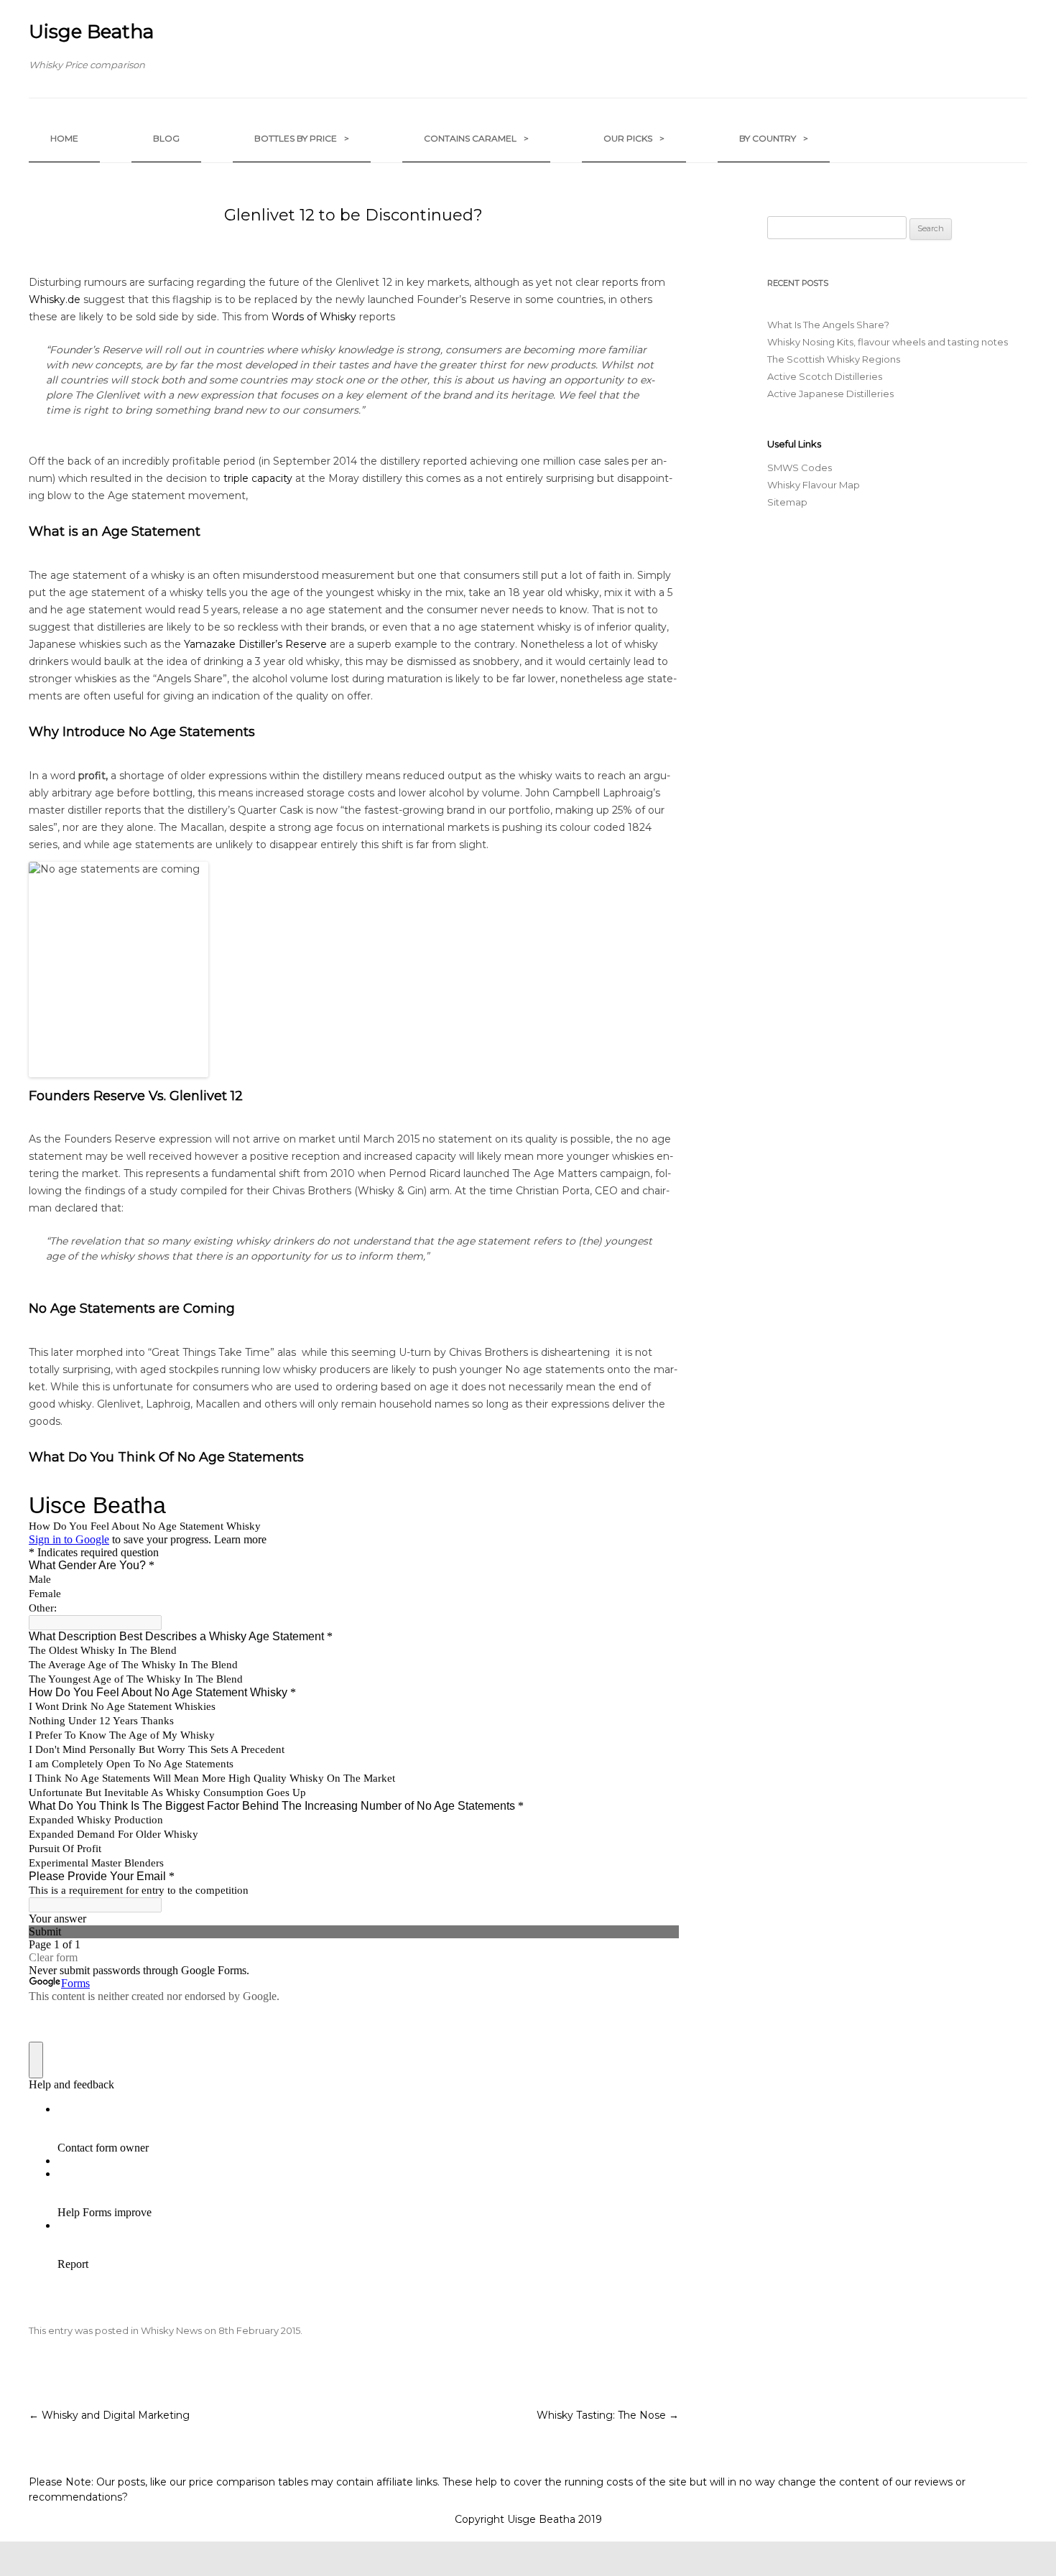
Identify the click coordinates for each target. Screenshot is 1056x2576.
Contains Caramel (476, 138)
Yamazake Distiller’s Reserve (255, 644)
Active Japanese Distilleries (830, 394)
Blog (166, 138)
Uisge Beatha (91, 32)
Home (64, 138)
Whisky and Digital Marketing (109, 2415)
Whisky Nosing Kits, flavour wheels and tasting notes (888, 342)
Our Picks (634, 138)
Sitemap (787, 502)
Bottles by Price (302, 138)
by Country (774, 138)
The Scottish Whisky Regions (834, 359)
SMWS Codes (800, 468)
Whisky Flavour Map (814, 485)
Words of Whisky (314, 317)
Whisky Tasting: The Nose (608, 2415)
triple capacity (258, 478)
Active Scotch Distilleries (825, 376)
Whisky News (171, 2330)
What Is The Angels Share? (828, 325)
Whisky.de (55, 299)
